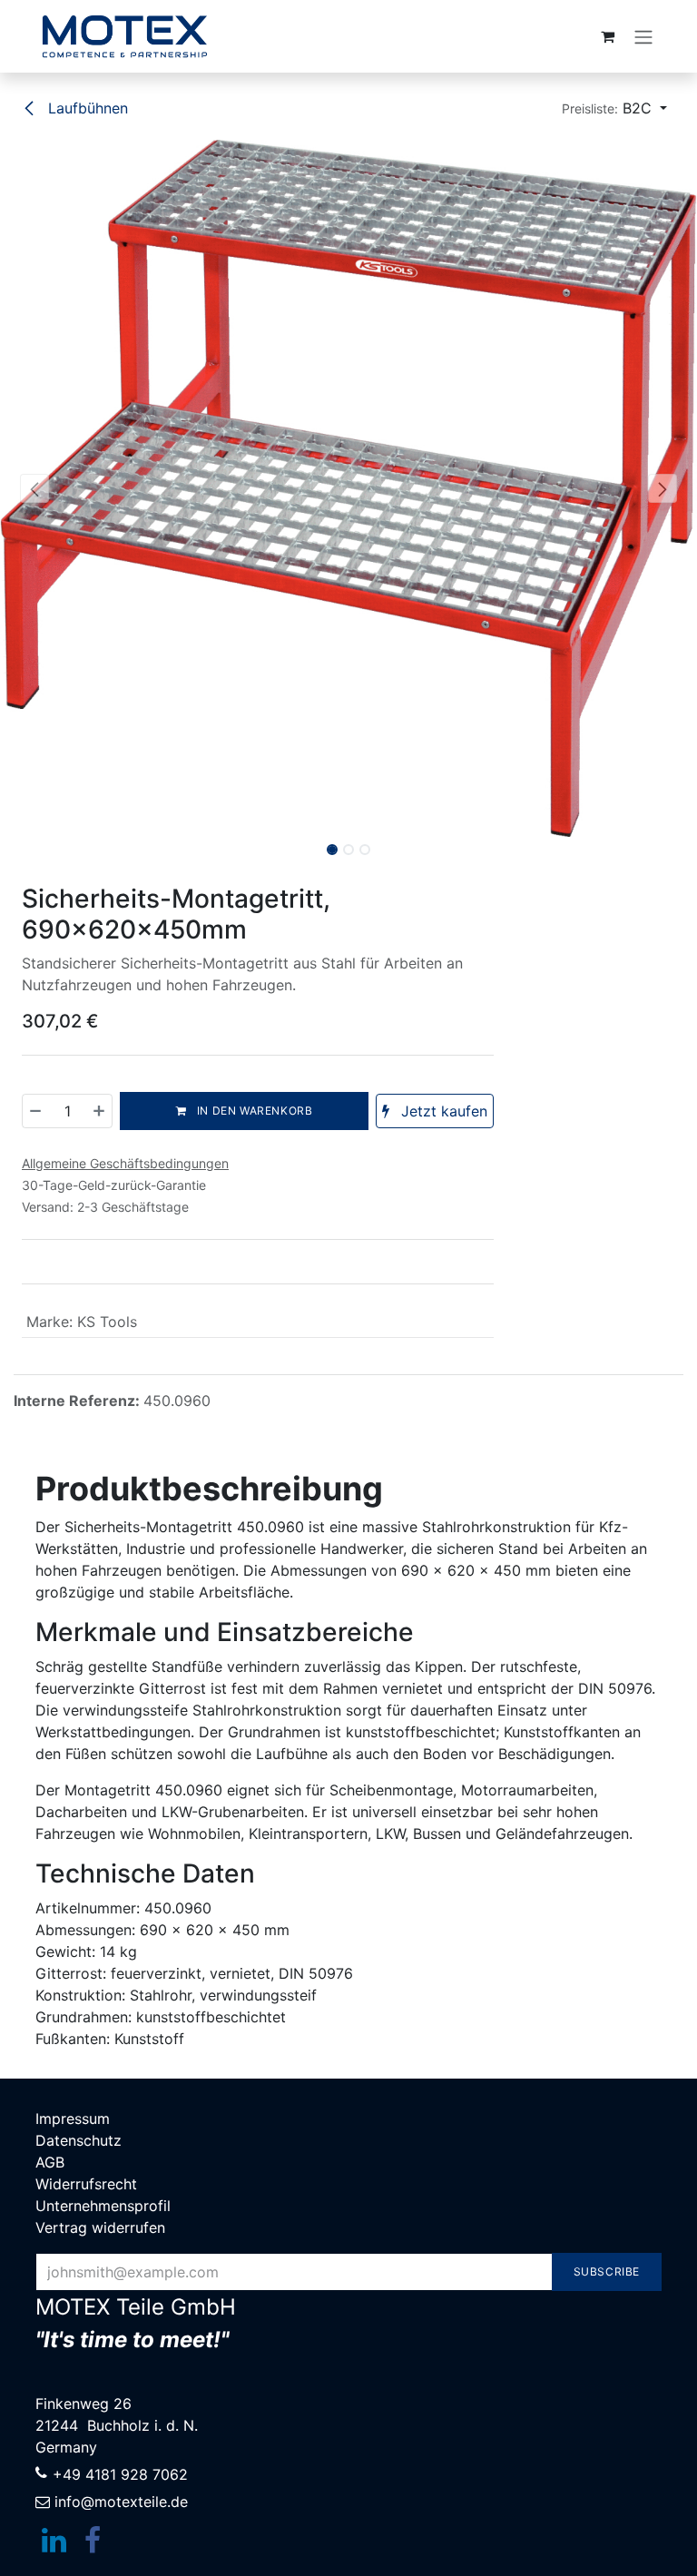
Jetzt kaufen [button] (442, 1111)
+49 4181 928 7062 (120, 2474)
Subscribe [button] (607, 2271)
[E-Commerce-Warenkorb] (607, 36)
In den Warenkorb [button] (253, 1111)
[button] (614, 108)
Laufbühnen (86, 108)
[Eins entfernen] (36, 1111)
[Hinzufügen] (98, 1111)
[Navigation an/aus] (643, 36)
